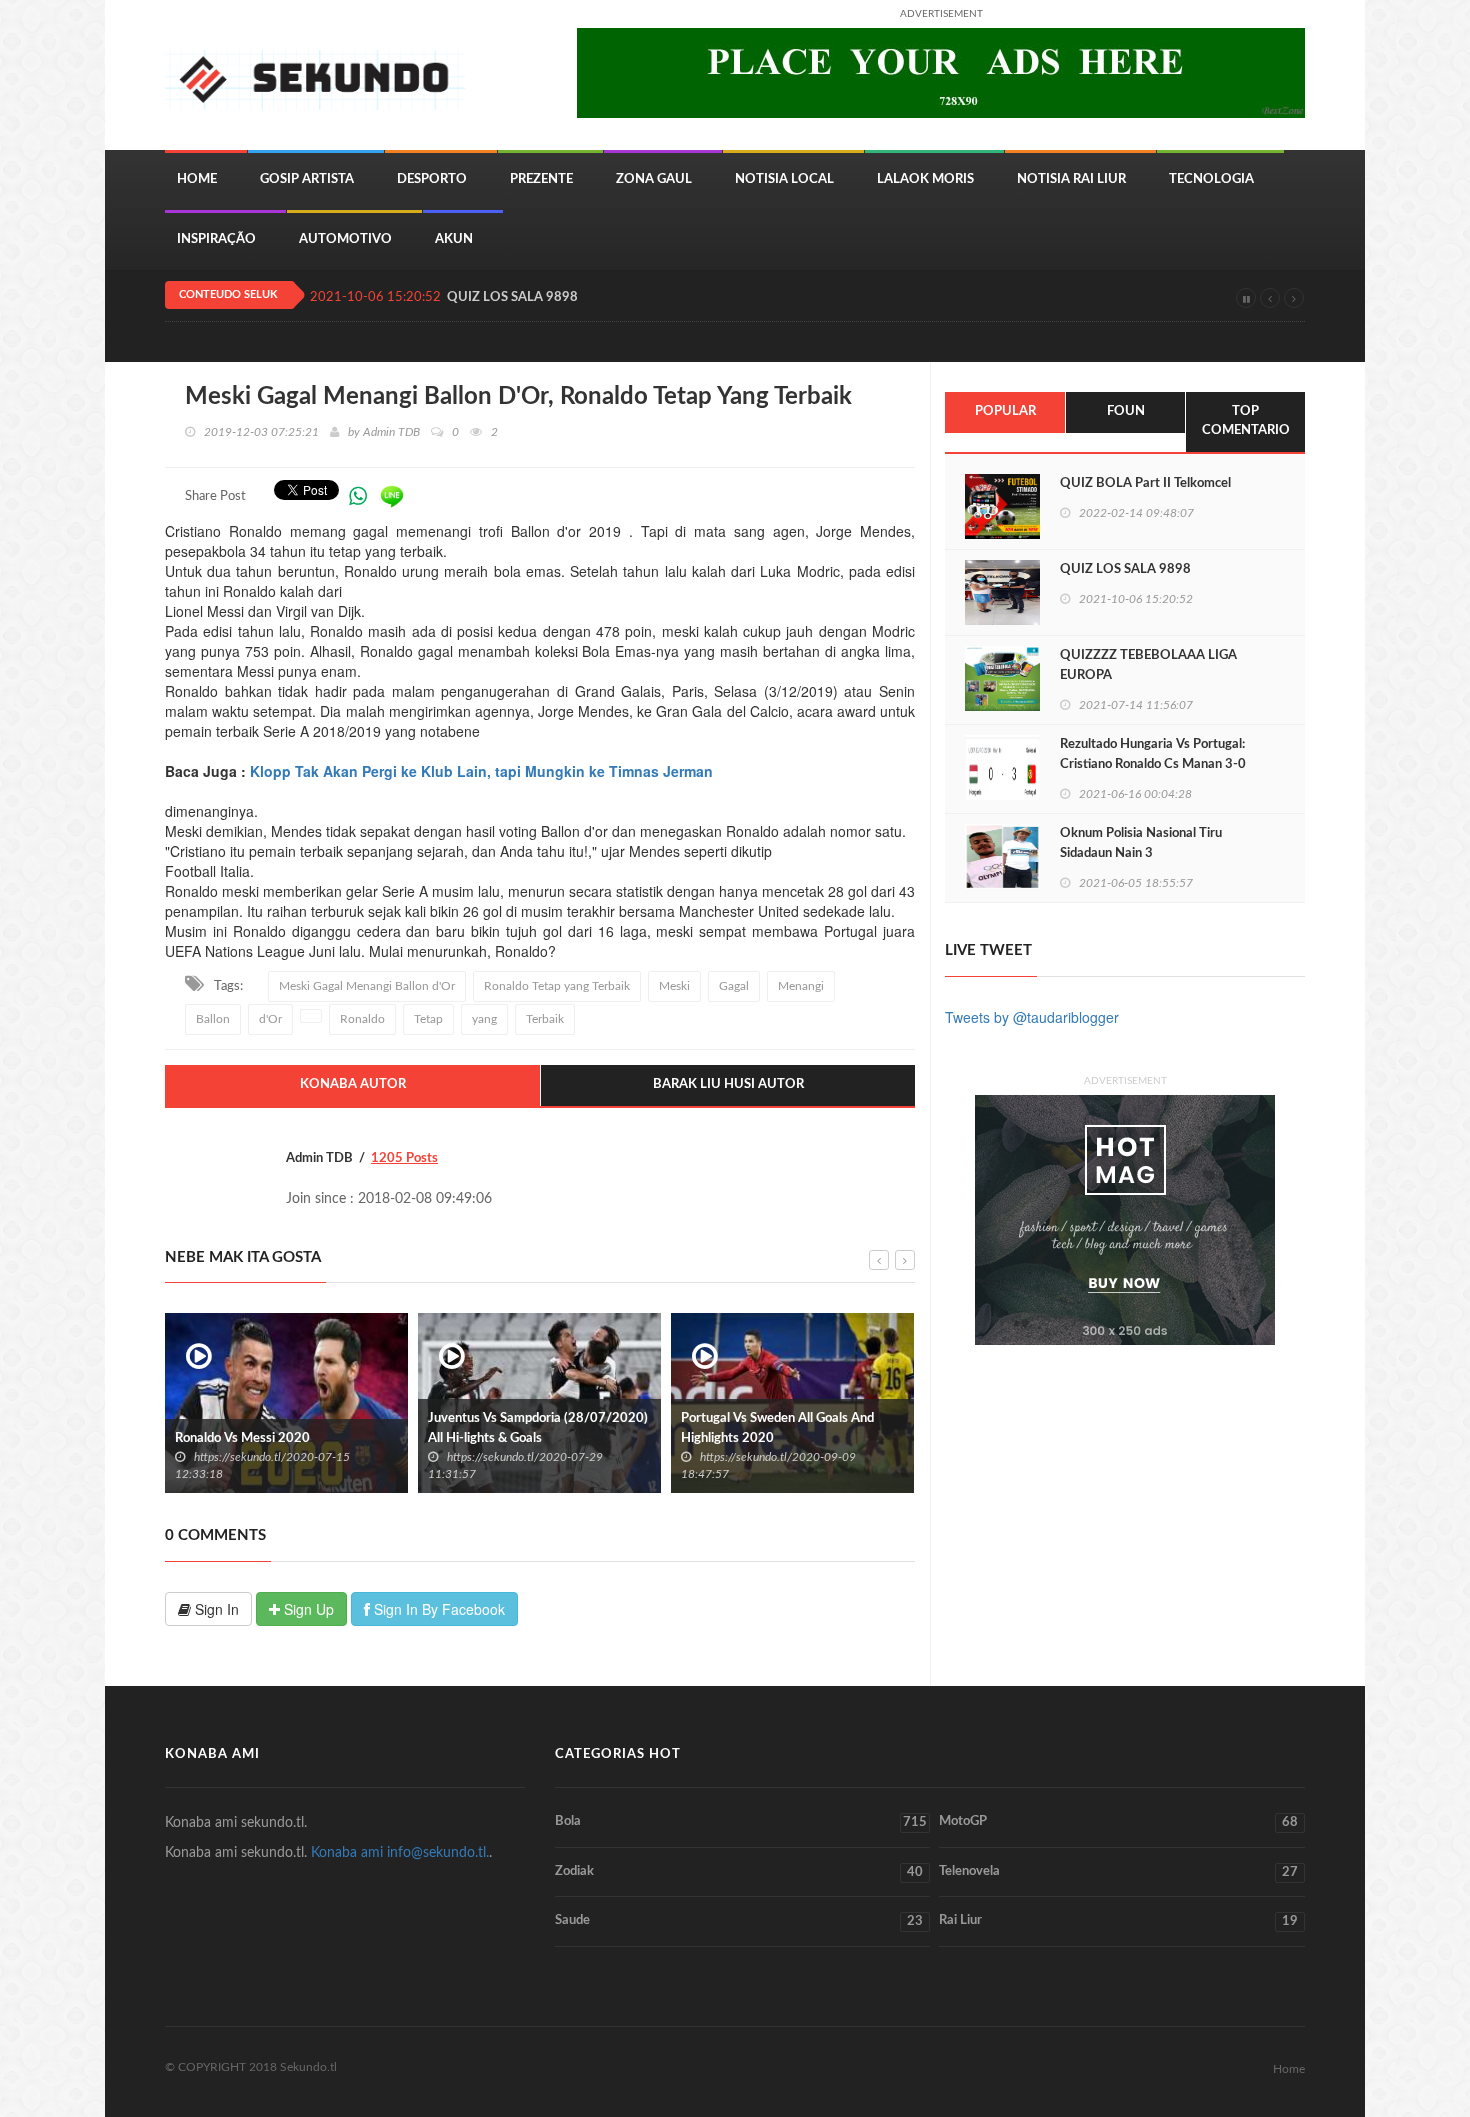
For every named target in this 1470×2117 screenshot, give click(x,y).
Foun (1126, 411)
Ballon (213, 1019)
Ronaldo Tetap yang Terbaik (557, 986)
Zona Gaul (654, 179)
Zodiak (739, 1872)
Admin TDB (391, 432)
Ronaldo (362, 1019)
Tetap (428, 1019)
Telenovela (1118, 1872)
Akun (454, 239)
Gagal (734, 986)
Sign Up (307, 1609)
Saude (739, 1921)
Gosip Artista (307, 179)
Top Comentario (1246, 421)
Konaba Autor (353, 1084)
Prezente (541, 179)
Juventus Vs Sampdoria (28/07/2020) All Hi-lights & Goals (360, 1428)
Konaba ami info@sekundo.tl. (400, 1853)
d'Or (270, 1019)
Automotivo (345, 239)
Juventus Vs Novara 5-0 (825, 1438)
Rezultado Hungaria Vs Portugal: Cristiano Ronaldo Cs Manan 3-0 (1153, 754)
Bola (741, 1822)
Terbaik (545, 1019)
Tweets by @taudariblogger (1032, 1017)
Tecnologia (1211, 179)
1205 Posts (404, 1158)
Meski (674, 986)
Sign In (215, 1609)
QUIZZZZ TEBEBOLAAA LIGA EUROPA (1148, 665)
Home (197, 179)
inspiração (216, 239)
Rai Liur (1118, 1921)
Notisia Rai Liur (1071, 179)
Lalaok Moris (925, 179)
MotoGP (1118, 1822)
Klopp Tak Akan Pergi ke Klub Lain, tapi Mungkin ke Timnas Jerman (481, 771)
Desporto (432, 179)
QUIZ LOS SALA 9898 (512, 297)
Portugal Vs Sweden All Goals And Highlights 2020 (599, 1428)
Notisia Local (784, 179)
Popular (1005, 411)
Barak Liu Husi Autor (728, 1084)
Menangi (801, 986)
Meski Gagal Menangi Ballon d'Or (367, 986)
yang (484, 1019)
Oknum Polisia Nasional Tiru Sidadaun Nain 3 (1141, 843)
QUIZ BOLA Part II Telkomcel (1145, 483)
